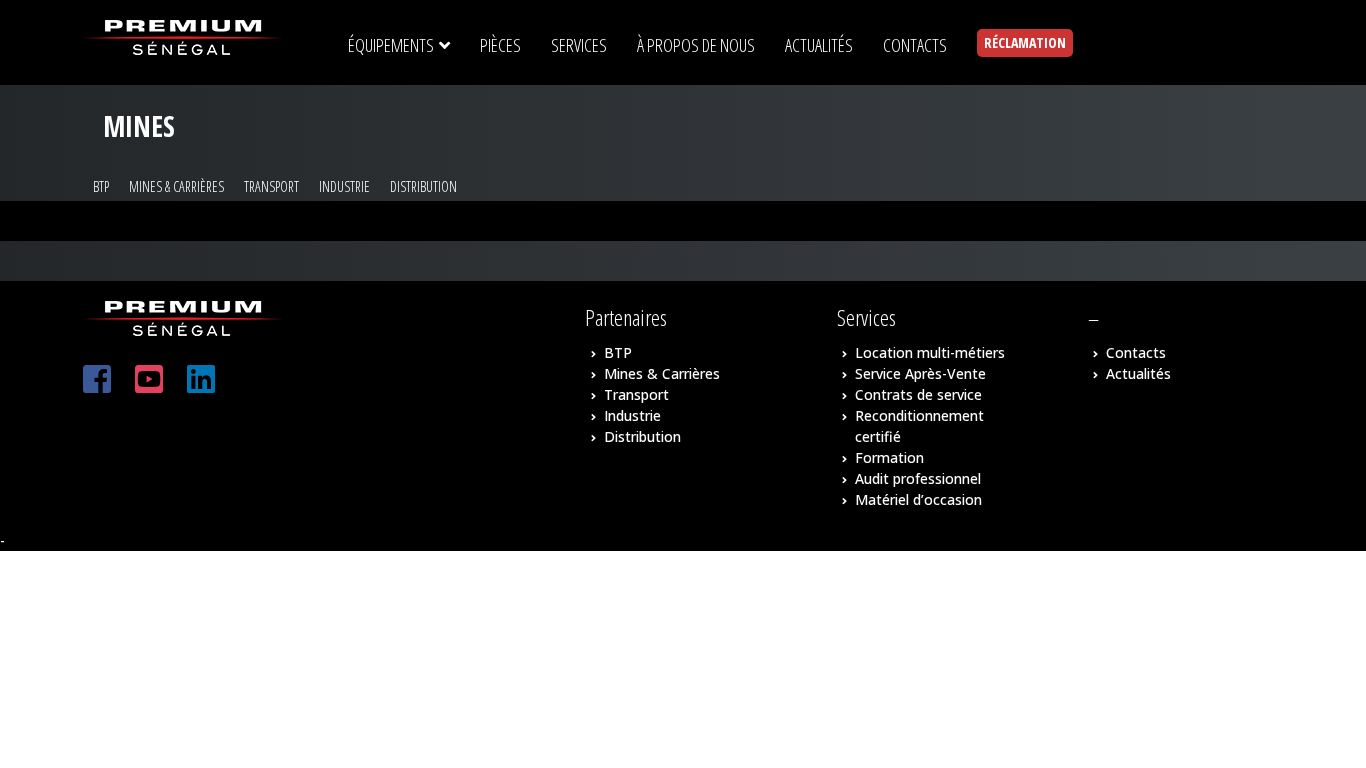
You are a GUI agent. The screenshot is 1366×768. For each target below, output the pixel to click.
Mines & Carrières (176, 186)
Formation (889, 457)
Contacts (1136, 352)
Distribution (423, 186)
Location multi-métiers (930, 352)
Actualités (1138, 373)
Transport (271, 186)
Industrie (344, 186)
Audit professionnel (918, 478)
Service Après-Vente (920, 373)
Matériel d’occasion (918, 499)
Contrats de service (918, 394)
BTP (101, 186)
